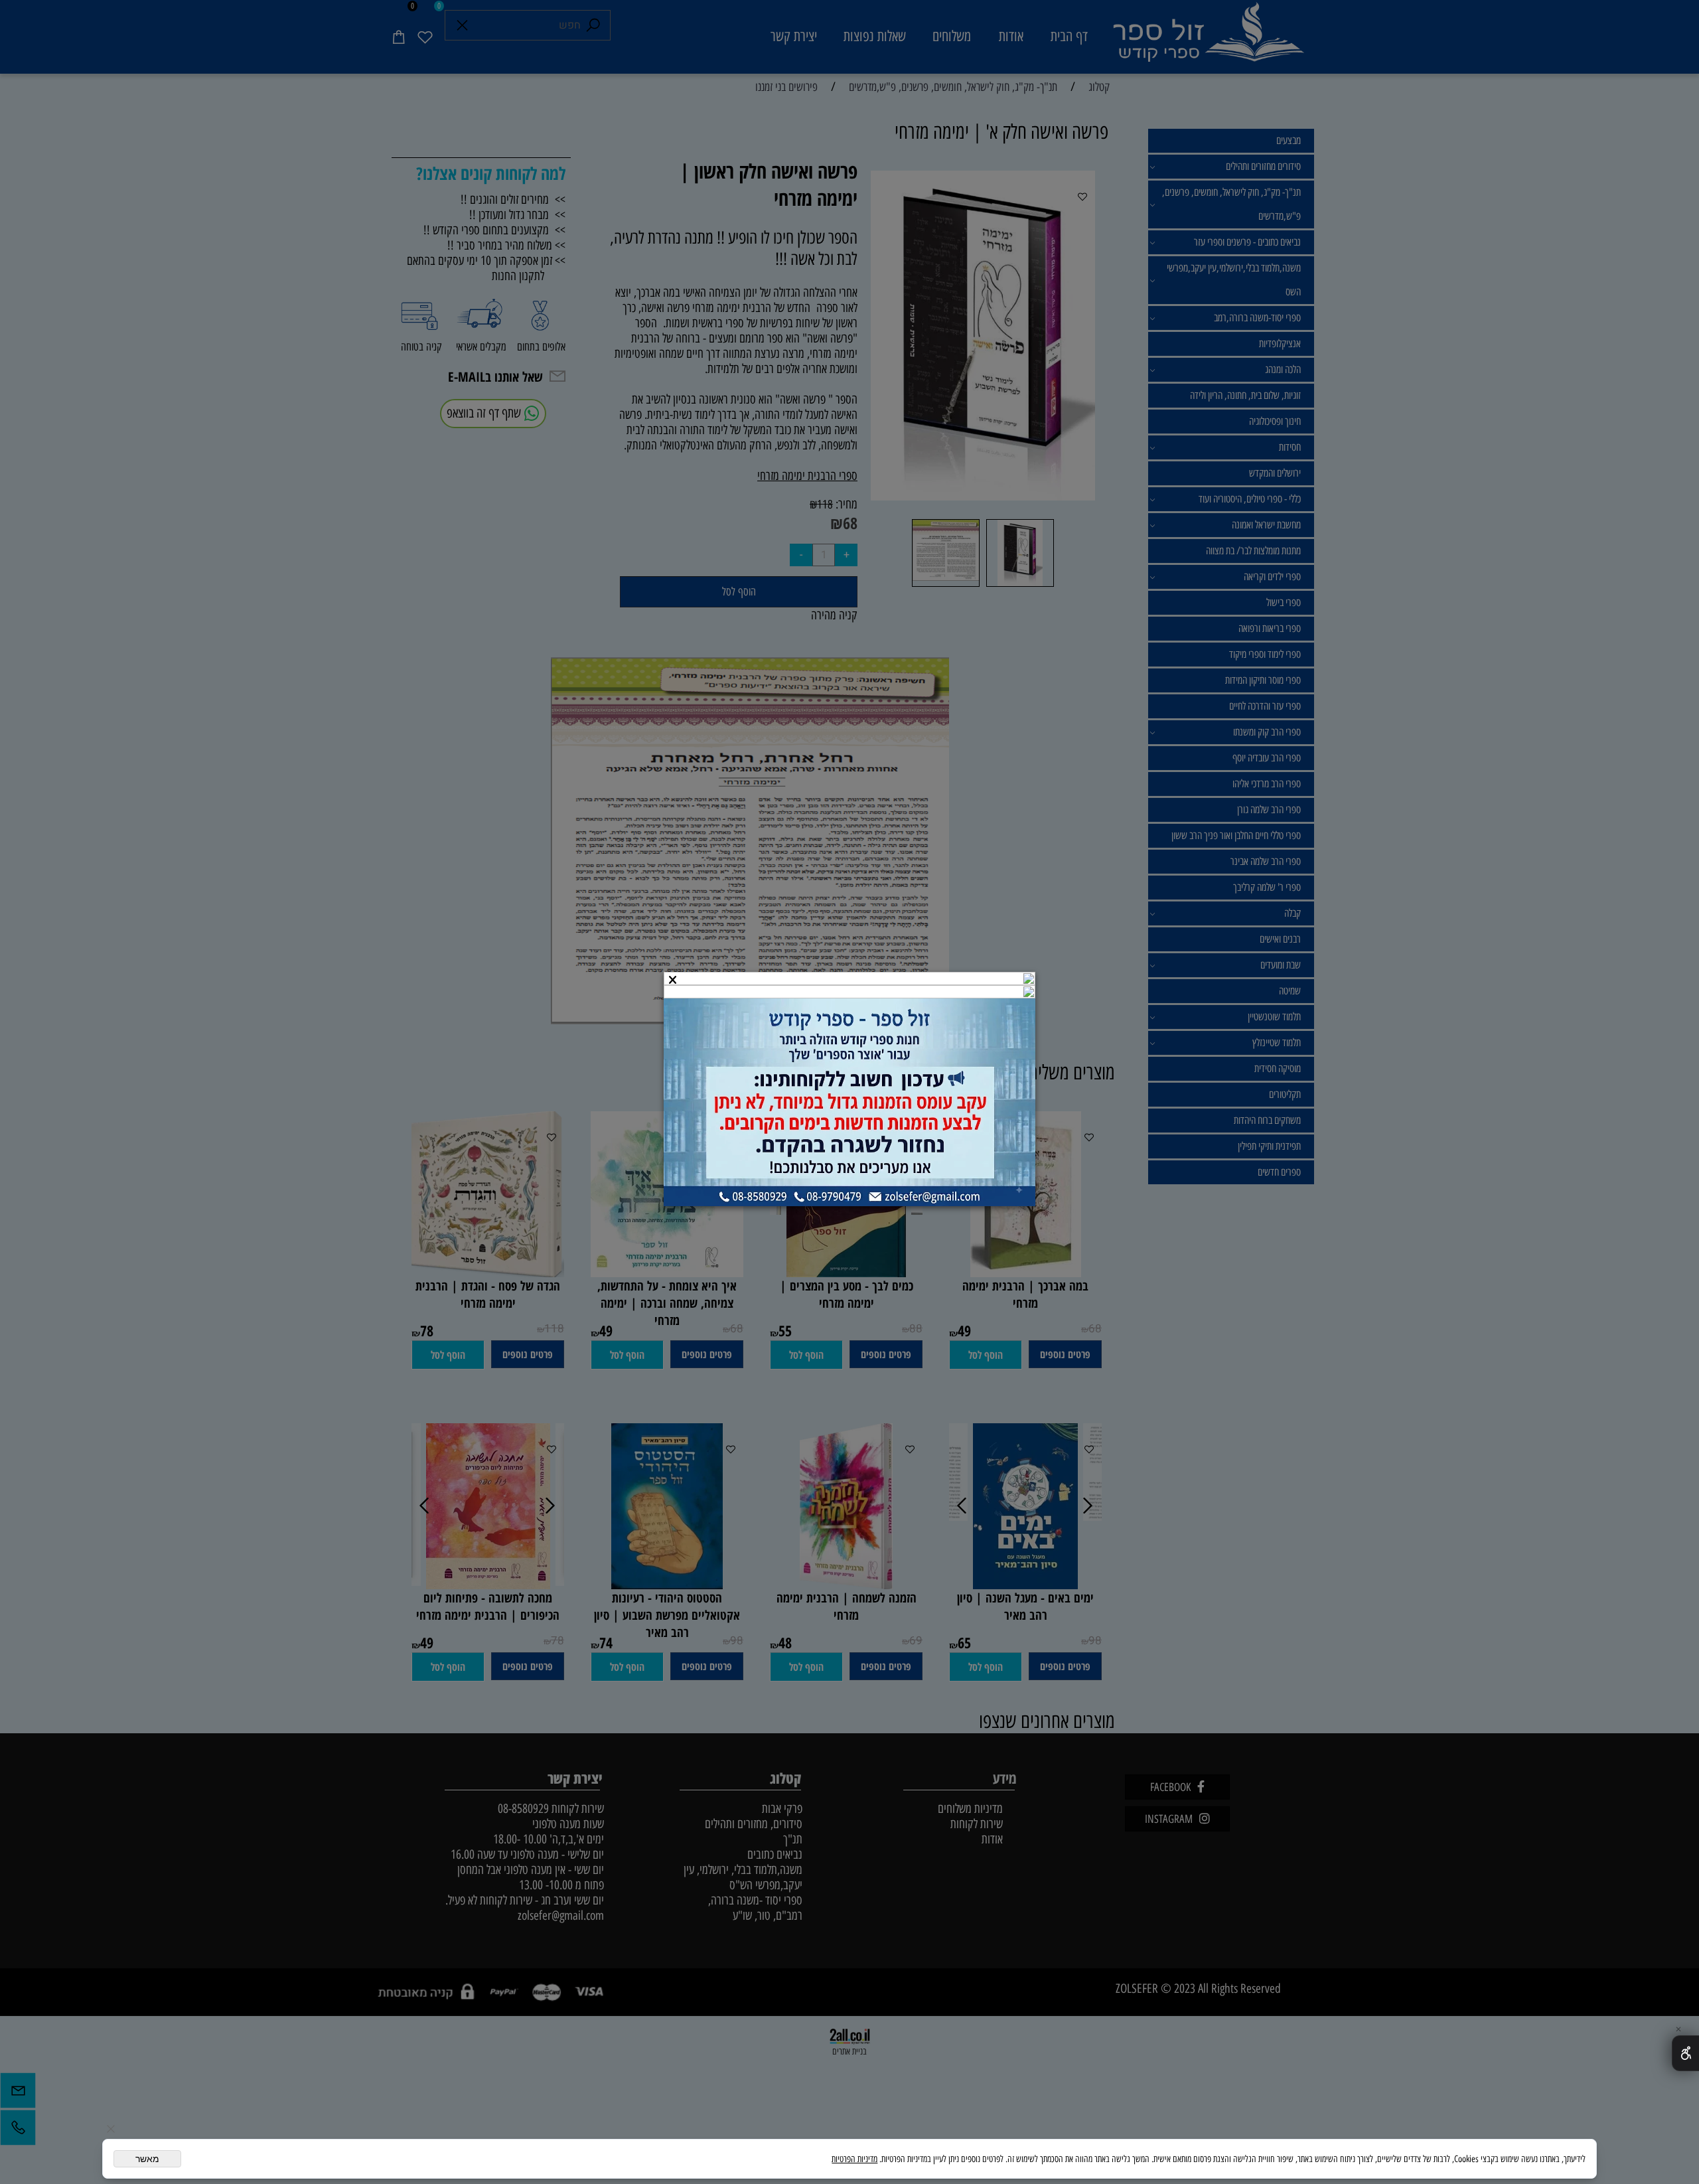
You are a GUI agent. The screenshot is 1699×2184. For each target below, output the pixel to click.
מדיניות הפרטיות (854, 2159)
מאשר (147, 2159)
